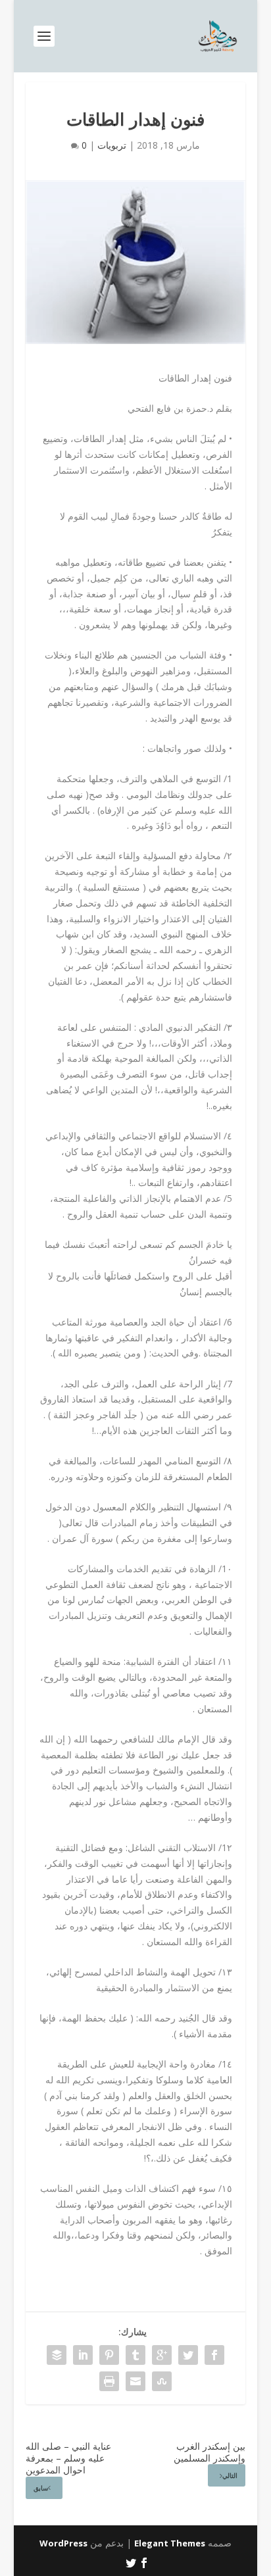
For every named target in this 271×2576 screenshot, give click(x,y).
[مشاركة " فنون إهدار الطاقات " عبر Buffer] (57, 2355)
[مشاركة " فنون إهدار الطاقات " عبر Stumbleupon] (162, 2381)
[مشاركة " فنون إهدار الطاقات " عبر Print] (109, 2381)
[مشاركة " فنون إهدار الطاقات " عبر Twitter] (188, 2355)
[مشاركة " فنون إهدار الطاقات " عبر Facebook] (214, 2355)
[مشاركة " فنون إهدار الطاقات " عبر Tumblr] (135, 2355)
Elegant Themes (170, 2543)
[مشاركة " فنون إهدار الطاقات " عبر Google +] (162, 2355)
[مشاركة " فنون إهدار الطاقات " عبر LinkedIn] (83, 2355)
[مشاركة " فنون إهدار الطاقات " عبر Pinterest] (109, 2355)
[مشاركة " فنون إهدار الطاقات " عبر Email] (135, 2381)
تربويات (112, 145)
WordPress (63, 2543)
